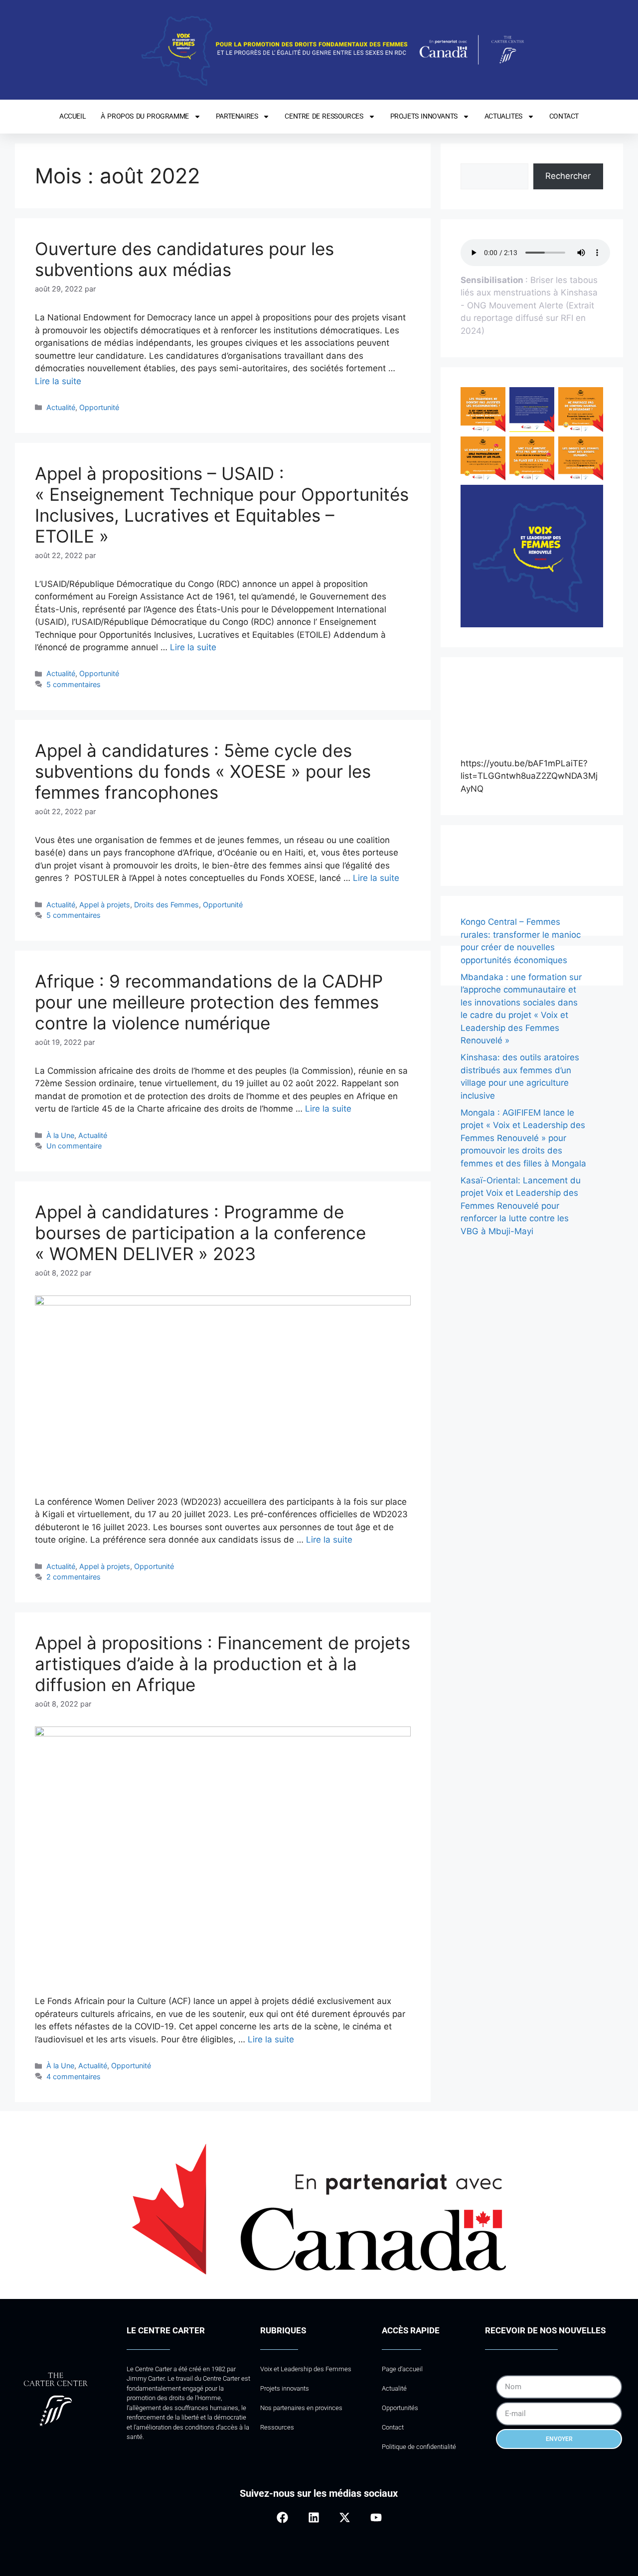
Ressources (277, 2427)
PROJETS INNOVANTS (424, 116)
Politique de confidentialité (419, 2447)
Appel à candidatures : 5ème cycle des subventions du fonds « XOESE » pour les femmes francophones (203, 771)
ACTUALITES (503, 116)
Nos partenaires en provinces (301, 2408)
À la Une (60, 1135)
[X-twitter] (345, 2517)
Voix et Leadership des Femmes (306, 2369)
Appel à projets (105, 905)
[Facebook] (282, 2517)
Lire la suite (58, 381)
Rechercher (568, 176)
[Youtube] (376, 2517)
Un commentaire (74, 1146)
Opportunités (400, 2408)
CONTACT (564, 116)
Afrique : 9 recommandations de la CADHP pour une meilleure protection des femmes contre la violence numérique (209, 1002)
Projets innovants (285, 2388)
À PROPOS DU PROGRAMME (145, 116)
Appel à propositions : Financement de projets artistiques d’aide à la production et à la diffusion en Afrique (223, 1664)
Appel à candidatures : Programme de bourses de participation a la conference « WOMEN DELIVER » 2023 (200, 1233)
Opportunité (99, 407)
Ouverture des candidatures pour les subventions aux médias (184, 259)
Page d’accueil (402, 2369)
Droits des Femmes (166, 905)
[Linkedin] (314, 2517)
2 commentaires (74, 1577)
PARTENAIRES (237, 116)
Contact (393, 2427)
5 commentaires (74, 684)
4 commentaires (74, 2076)
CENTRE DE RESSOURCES (324, 116)
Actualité (61, 407)
